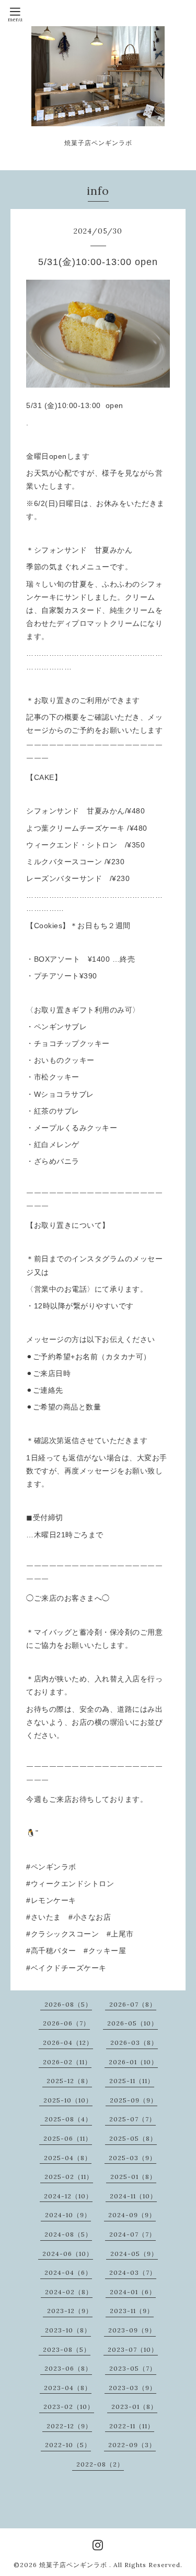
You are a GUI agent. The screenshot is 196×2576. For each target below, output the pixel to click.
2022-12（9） (69, 2426)
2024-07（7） (132, 2234)
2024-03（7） (133, 2272)
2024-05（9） (134, 2254)
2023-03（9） (132, 2388)
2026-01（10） (133, 2062)
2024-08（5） (68, 2234)
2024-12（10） (68, 2196)
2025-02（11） (69, 2177)
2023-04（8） (68, 2388)
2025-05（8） (133, 2138)
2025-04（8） (68, 2158)
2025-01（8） (133, 2177)
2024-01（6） (133, 2292)
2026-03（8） (134, 2043)
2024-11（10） (133, 2196)
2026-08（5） (68, 2004)
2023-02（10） (69, 2407)
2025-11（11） (132, 2081)
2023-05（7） (133, 2368)
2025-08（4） (68, 2119)
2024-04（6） (68, 2272)
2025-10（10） (68, 2100)
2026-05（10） (132, 2023)
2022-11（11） (132, 2426)
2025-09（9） (134, 2100)
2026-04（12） (68, 2043)
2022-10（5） (68, 2445)
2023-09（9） (132, 2330)
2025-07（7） (132, 2119)
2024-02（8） (69, 2292)
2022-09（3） (132, 2445)
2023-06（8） (68, 2368)
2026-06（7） (66, 2023)
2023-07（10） (133, 2349)
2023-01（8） (134, 2407)
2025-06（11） (68, 2138)
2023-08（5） (67, 2349)
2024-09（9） (132, 2215)
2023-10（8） (68, 2330)
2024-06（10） (68, 2254)
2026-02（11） (67, 2062)
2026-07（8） (133, 2004)
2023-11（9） (132, 2311)
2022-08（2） (100, 2464)
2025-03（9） (132, 2158)
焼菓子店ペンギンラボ (74, 2565)
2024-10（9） (68, 2215)
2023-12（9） (70, 2311)
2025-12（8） (69, 2081)
